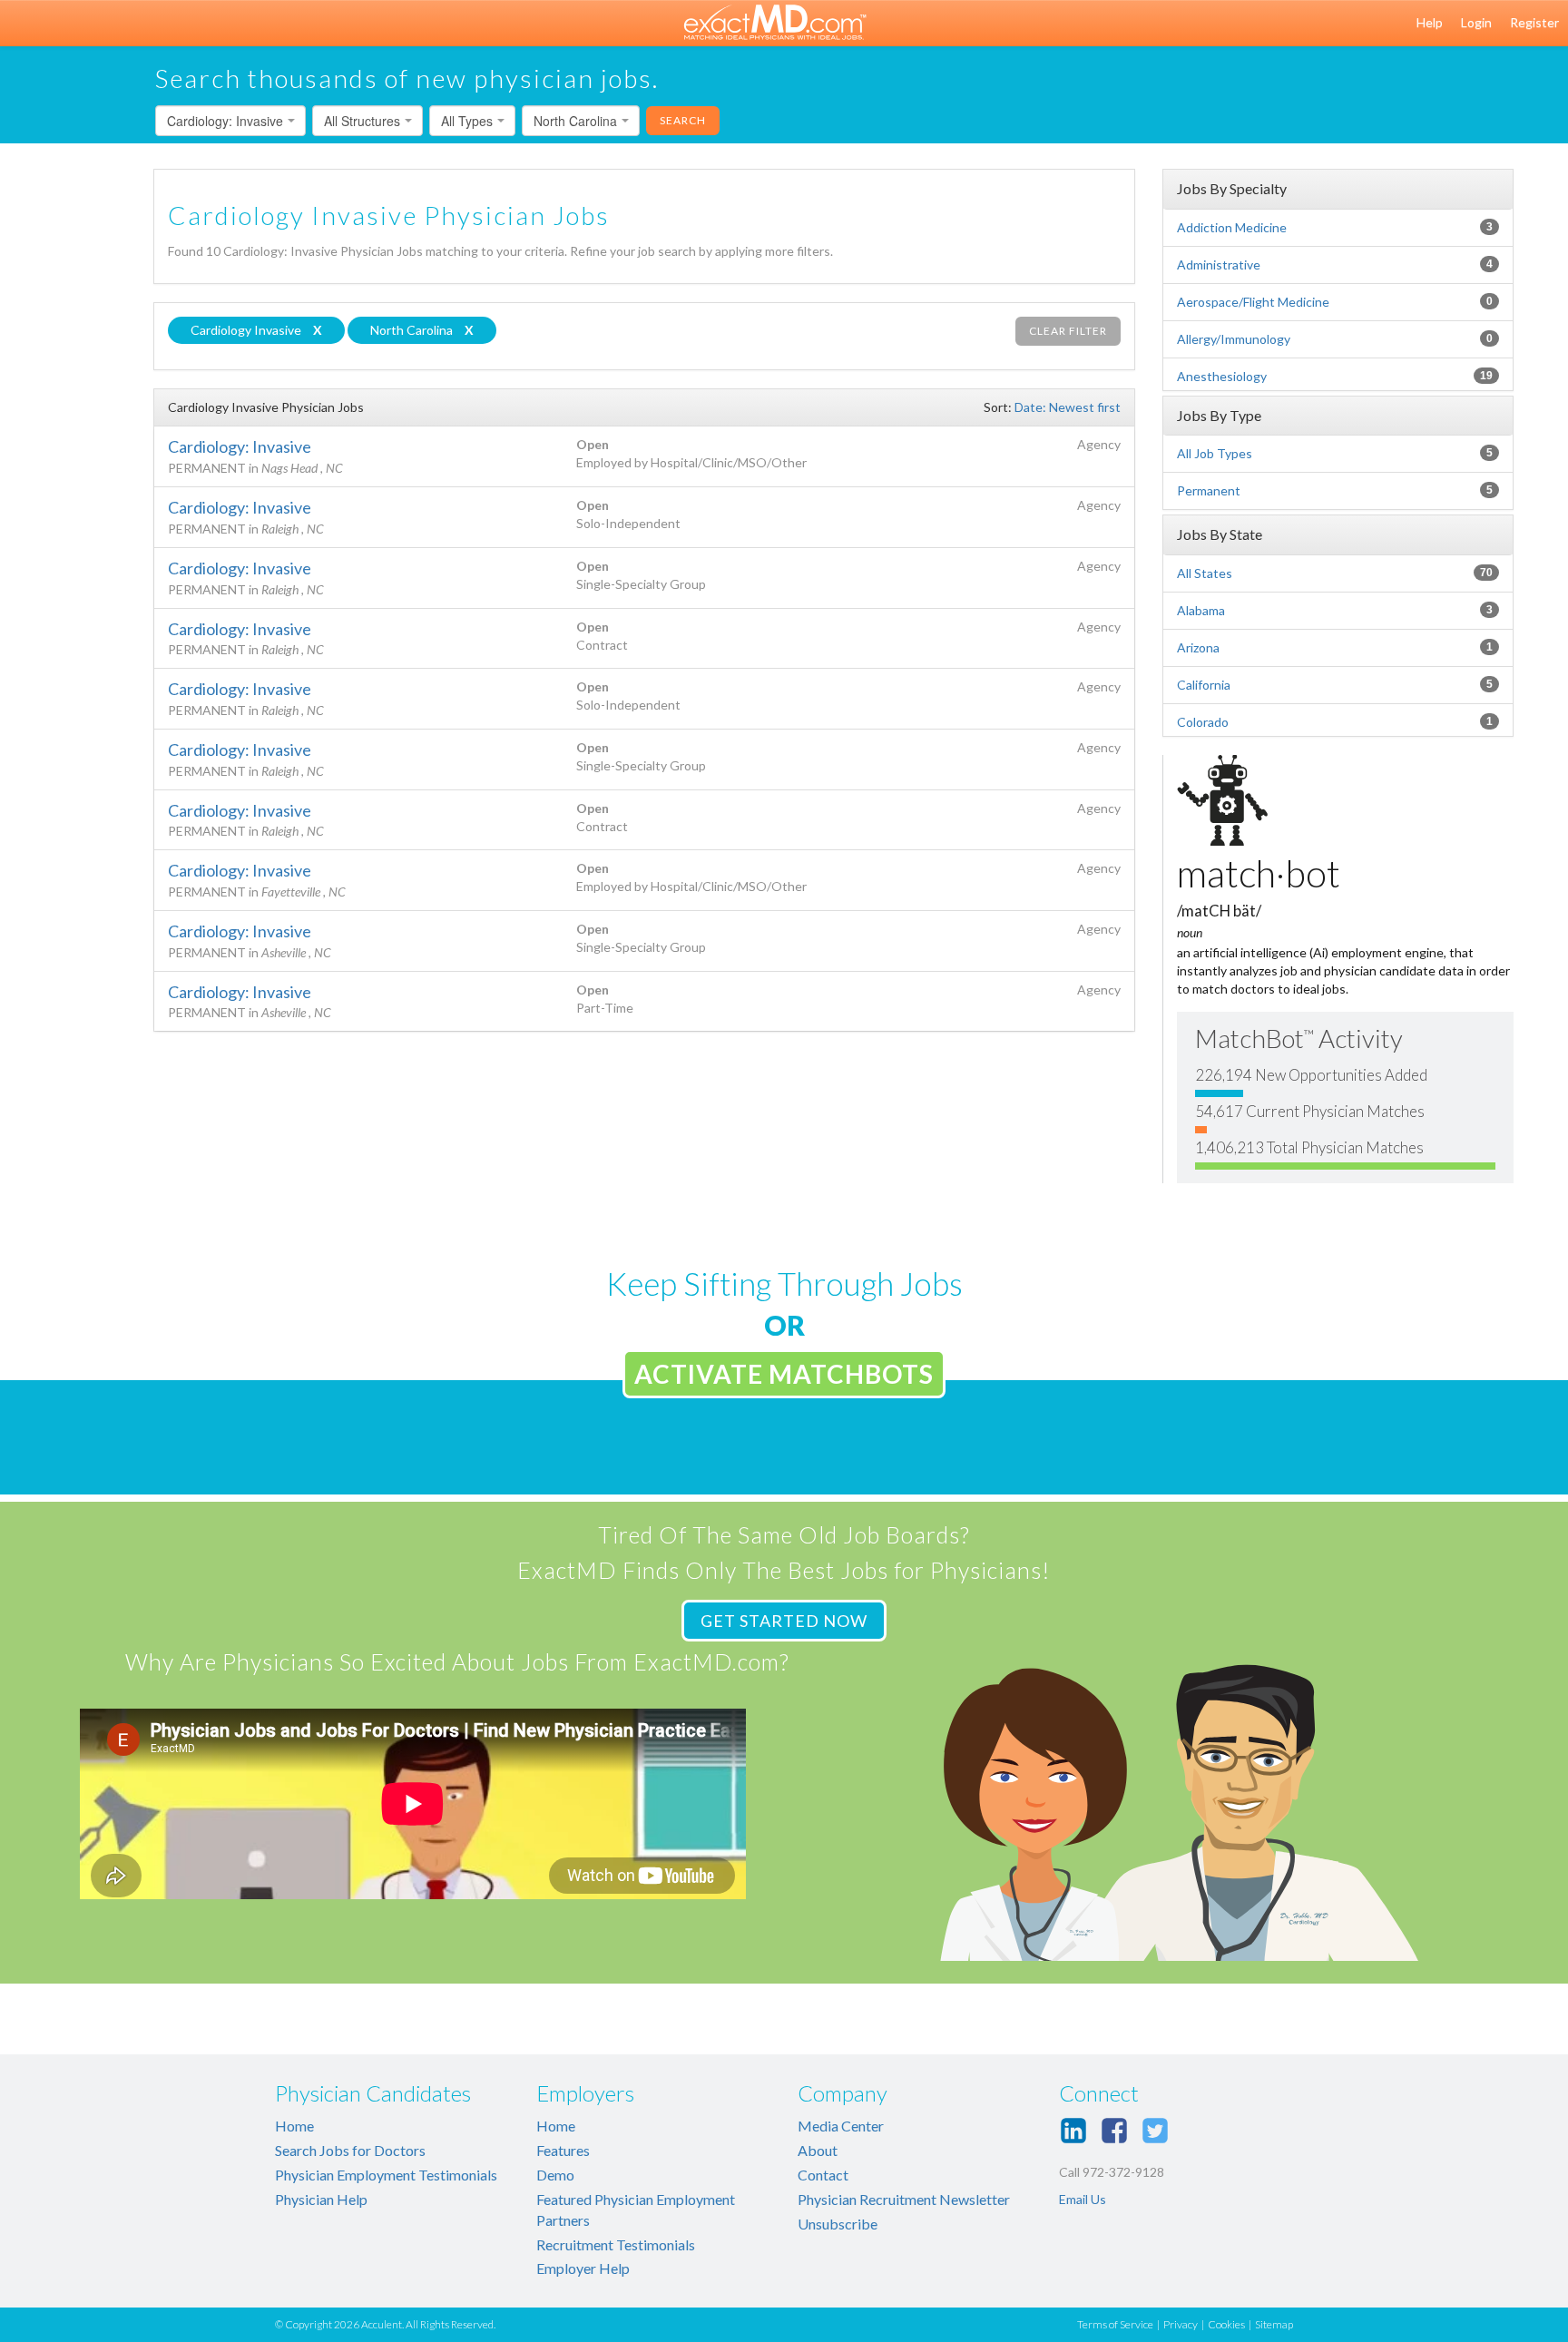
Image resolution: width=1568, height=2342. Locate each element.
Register (1534, 22)
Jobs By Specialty (1232, 188)
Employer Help (583, 2268)
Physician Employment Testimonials (386, 2175)
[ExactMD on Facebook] (1114, 2131)
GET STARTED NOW (784, 1621)
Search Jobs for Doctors (350, 2150)
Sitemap (1274, 2324)
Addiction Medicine (1232, 227)
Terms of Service (1115, 2324)
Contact (823, 2175)
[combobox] (230, 121)
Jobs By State (1220, 534)
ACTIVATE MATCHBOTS (784, 1374)
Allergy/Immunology (1234, 339)
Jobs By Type (1219, 415)
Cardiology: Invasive (240, 446)
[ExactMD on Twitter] (1155, 2131)
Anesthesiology (1222, 376)
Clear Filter (1068, 331)
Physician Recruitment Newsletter (904, 2199)
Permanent (1209, 490)
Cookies (1226, 2324)
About (818, 2150)
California (1204, 685)
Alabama (1201, 610)
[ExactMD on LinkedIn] (1073, 2131)
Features (563, 2150)
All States (1205, 573)
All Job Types (1215, 453)
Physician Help (321, 2199)
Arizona (1198, 647)
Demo (555, 2175)
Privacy (1181, 2324)
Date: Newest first (1068, 407)
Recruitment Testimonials (616, 2244)
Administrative (1219, 265)
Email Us (1083, 2199)
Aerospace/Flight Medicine (1253, 302)
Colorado (1203, 722)
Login (1476, 22)
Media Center (841, 2126)
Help (1430, 22)
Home (294, 2126)
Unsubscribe (838, 2224)
